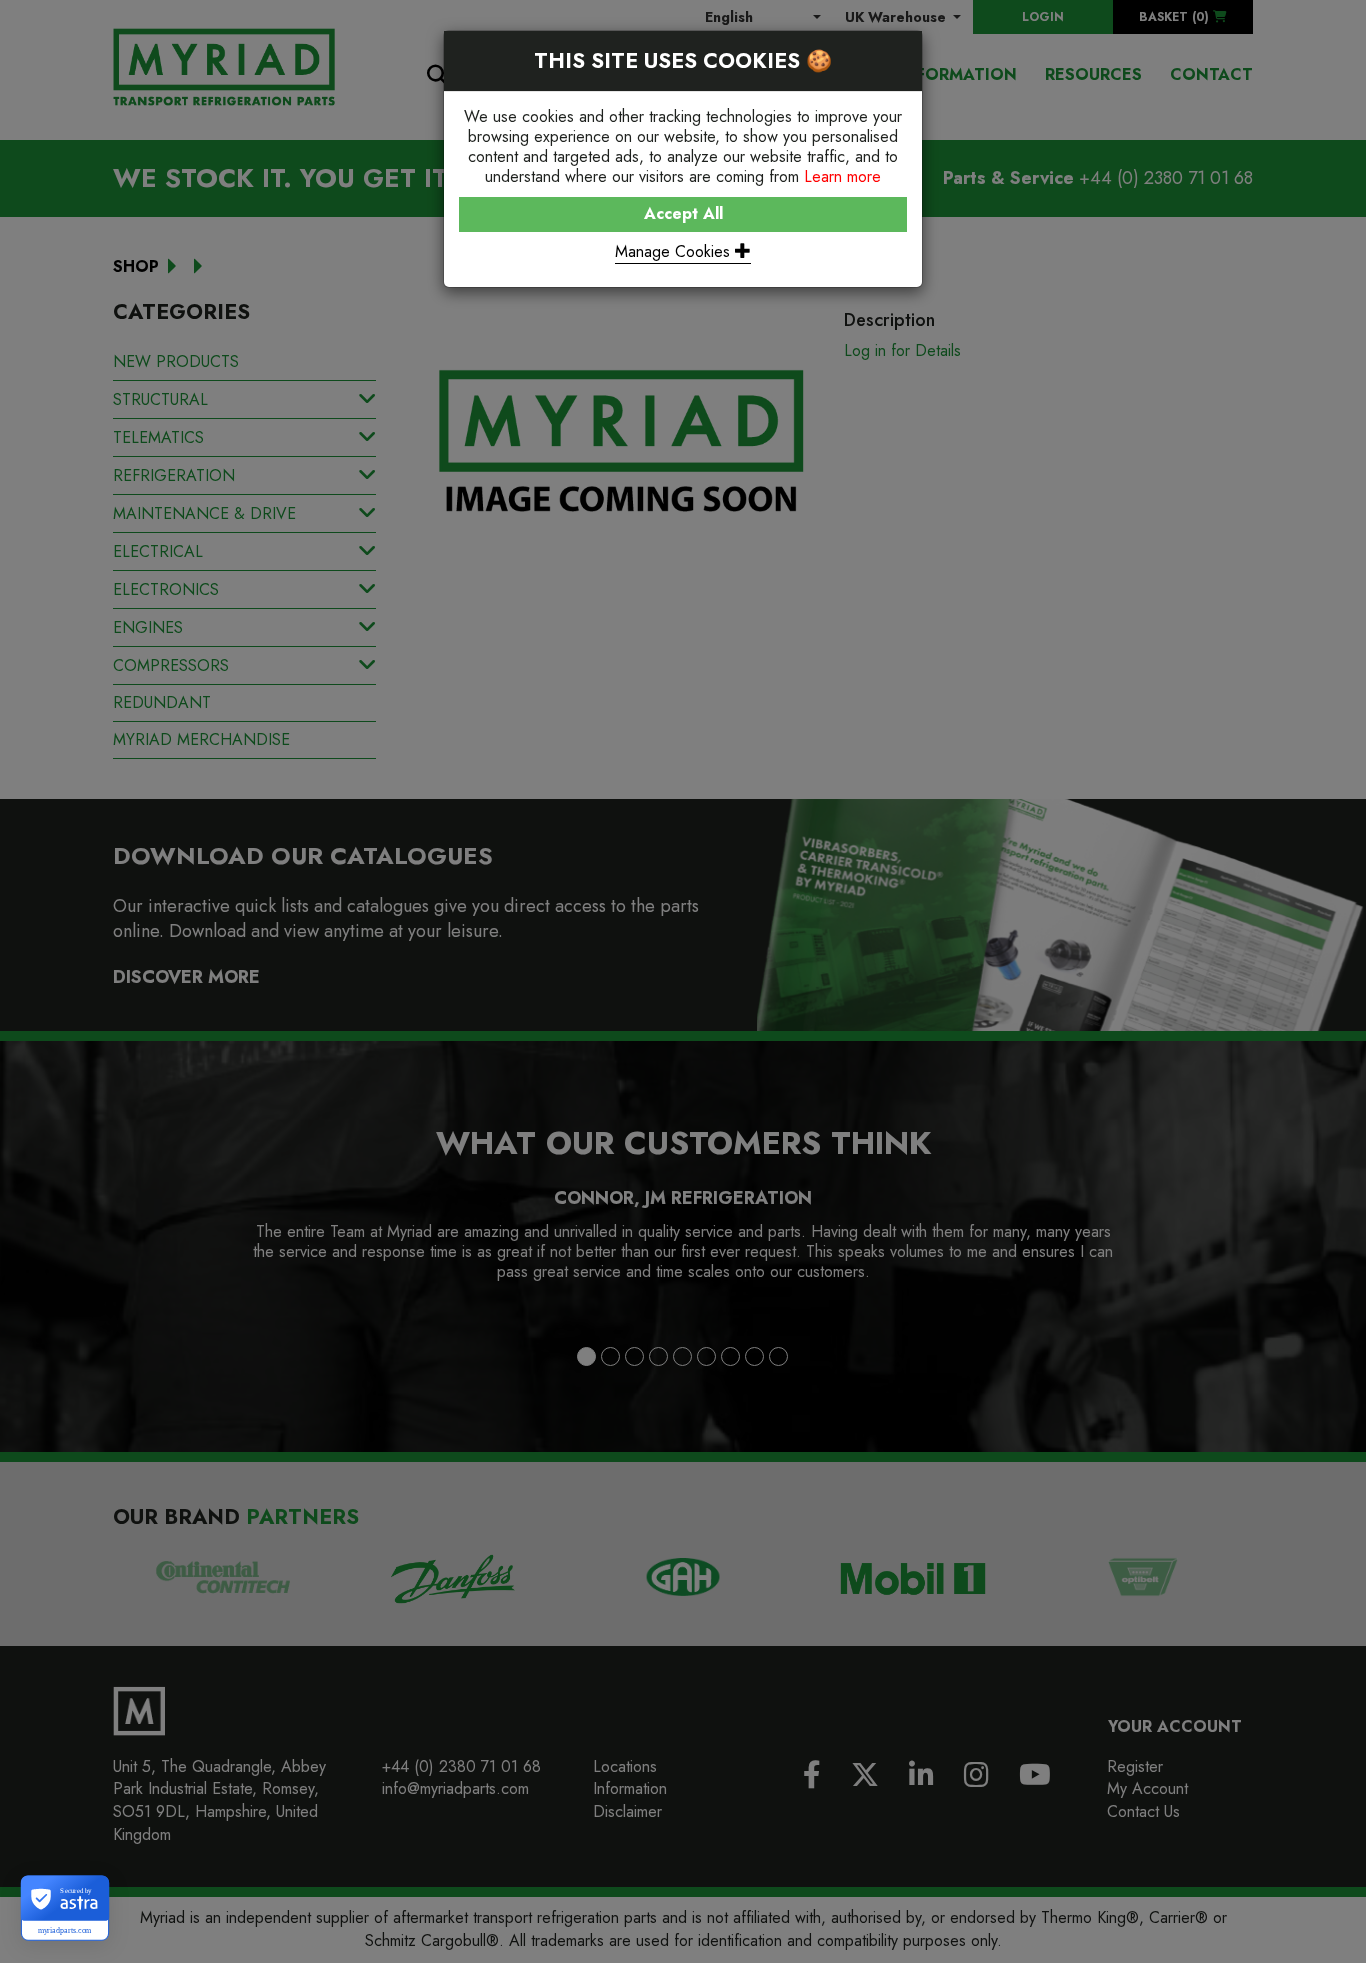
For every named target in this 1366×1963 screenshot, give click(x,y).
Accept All (683, 213)
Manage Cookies (675, 251)
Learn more (842, 176)
